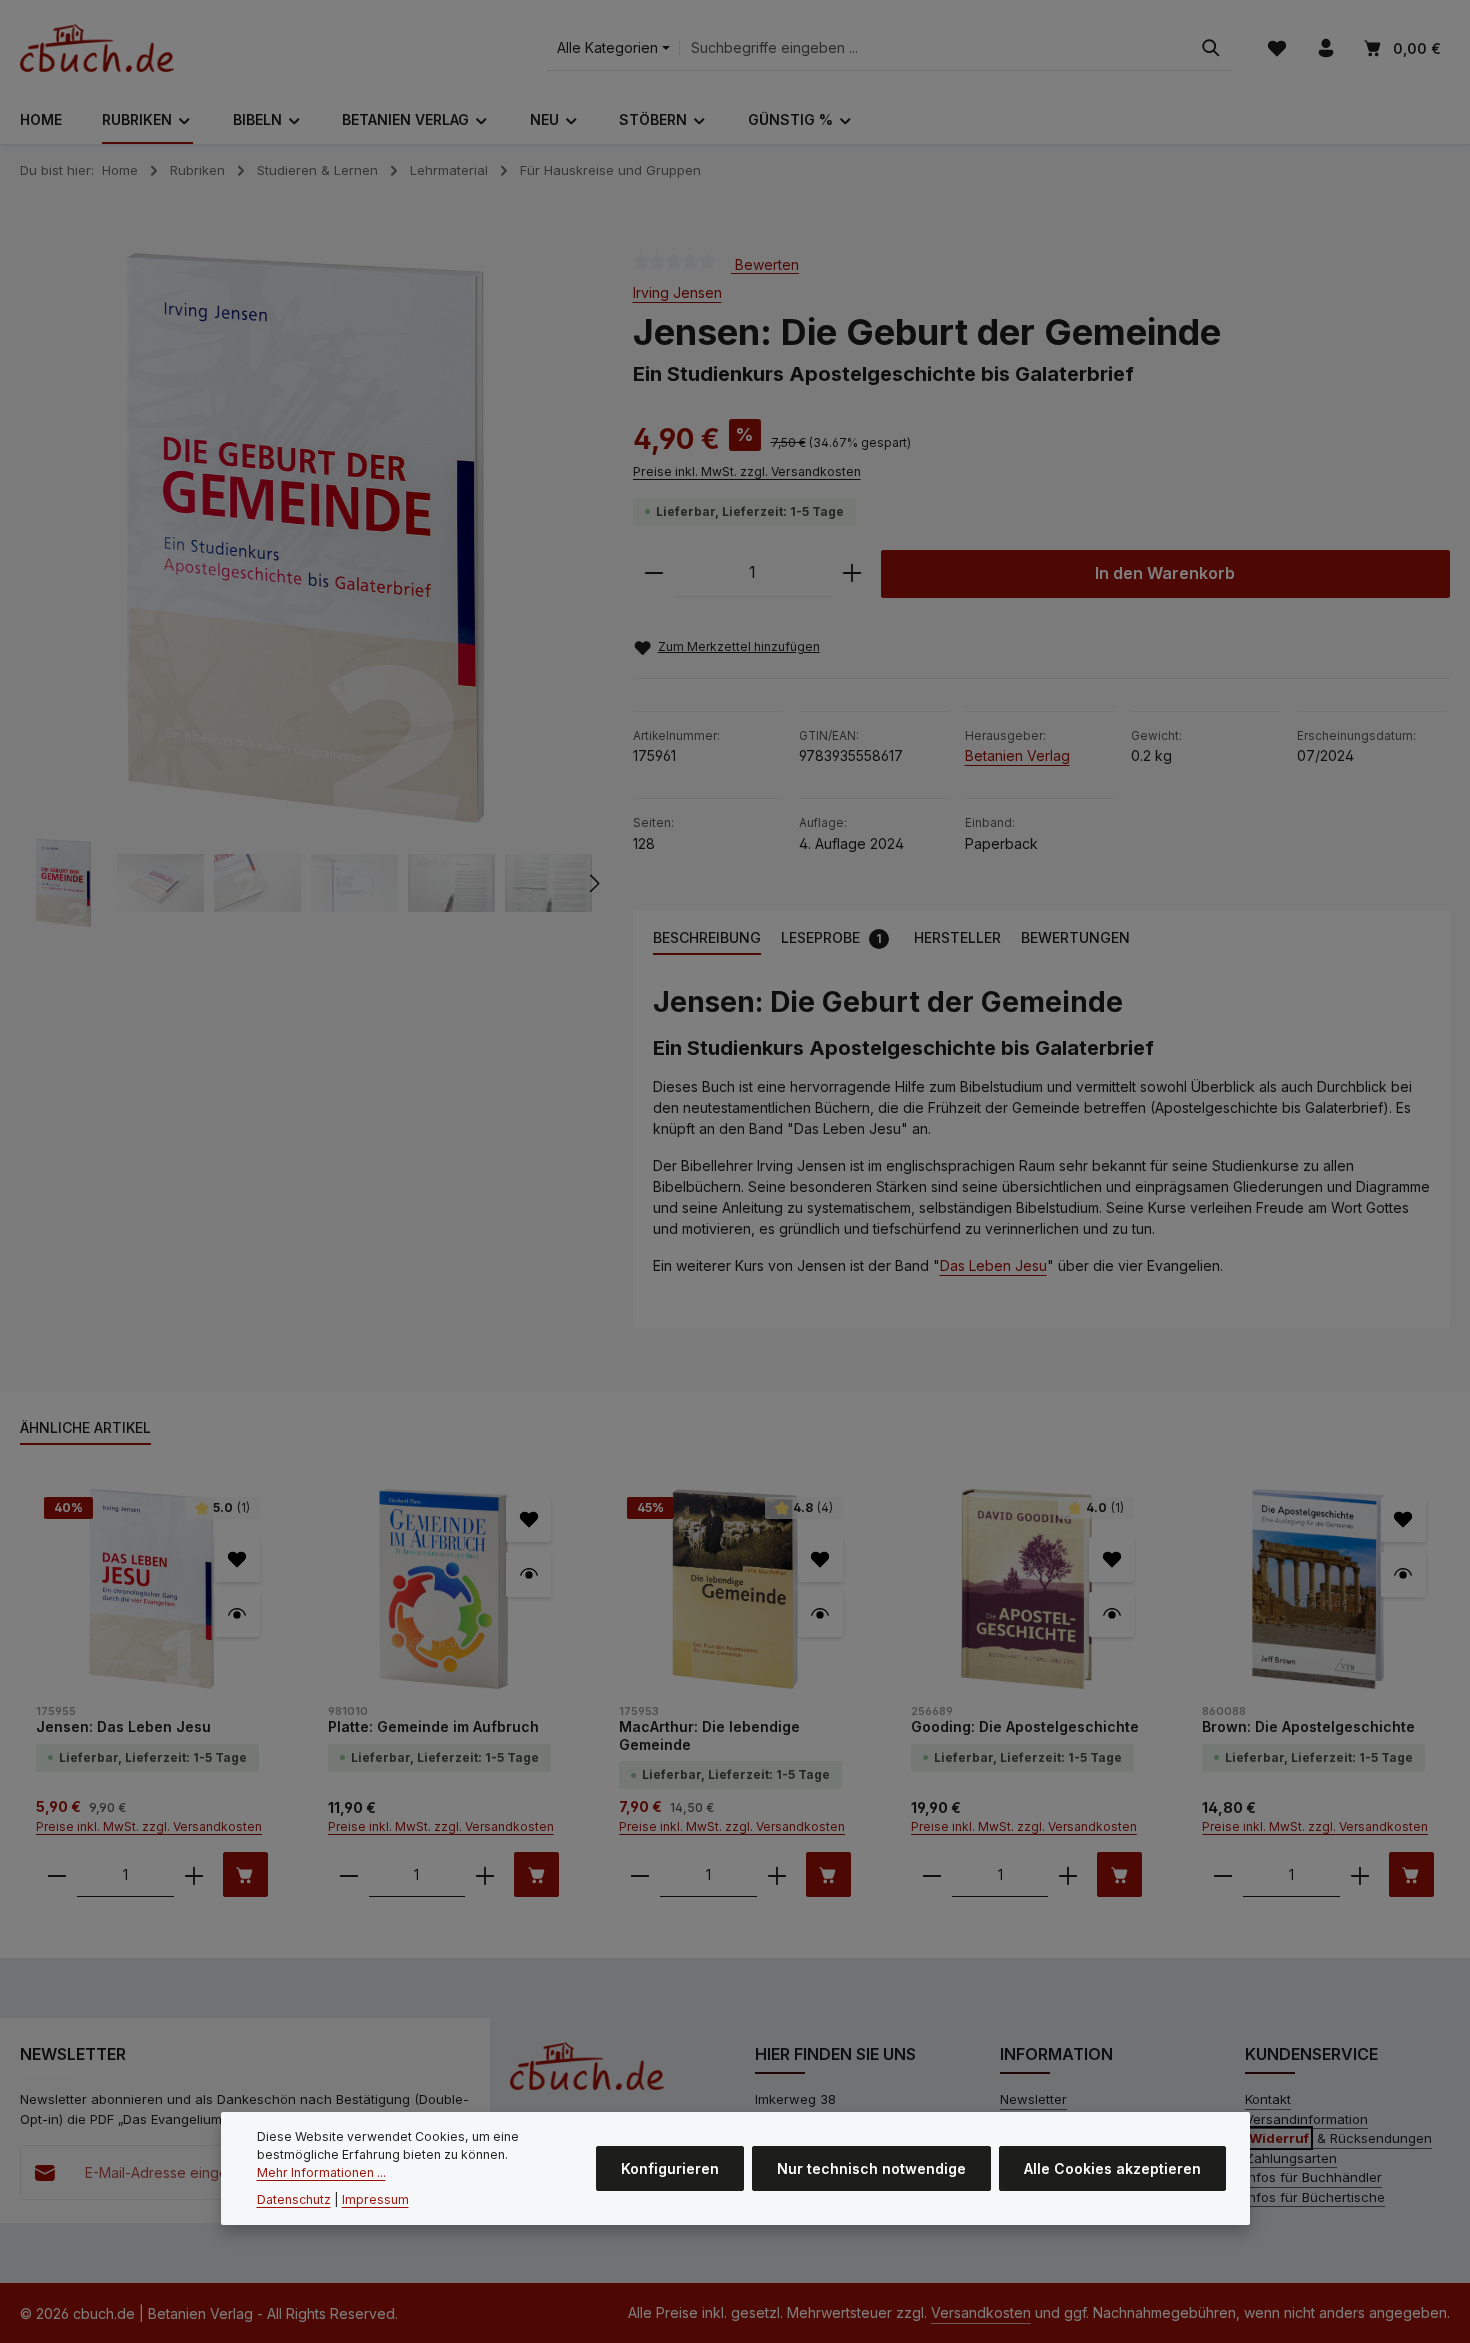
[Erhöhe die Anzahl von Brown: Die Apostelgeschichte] (1360, 1874)
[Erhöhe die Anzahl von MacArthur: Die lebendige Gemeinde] (777, 1874)
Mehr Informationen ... (321, 2173)
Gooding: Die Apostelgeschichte (1025, 1726)
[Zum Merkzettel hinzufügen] (237, 1559)
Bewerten (765, 263)
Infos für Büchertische (1315, 2197)
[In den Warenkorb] (245, 1874)
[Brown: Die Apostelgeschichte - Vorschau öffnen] (1403, 1574)
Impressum (375, 2199)
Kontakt (1268, 2099)
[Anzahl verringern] (654, 573)
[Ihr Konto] (1325, 48)
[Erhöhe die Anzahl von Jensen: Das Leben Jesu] (194, 1874)
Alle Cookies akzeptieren (1112, 2169)
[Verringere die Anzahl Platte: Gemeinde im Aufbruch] (349, 1874)
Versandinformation (1306, 2119)
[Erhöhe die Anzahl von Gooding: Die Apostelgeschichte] (1068, 1874)
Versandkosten (981, 2312)
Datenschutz (294, 2199)
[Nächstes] (593, 883)
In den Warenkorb (1165, 573)
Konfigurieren (670, 2169)
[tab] (707, 938)
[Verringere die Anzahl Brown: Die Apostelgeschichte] (1223, 1874)
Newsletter (1033, 2099)
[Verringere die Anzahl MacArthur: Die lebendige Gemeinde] (640, 1874)
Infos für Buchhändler (1313, 2177)
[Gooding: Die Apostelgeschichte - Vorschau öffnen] (1111, 1614)
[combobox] (935, 48)
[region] (306, 590)
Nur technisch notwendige (871, 2169)
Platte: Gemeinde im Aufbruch (433, 1726)
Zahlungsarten (1291, 2158)
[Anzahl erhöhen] (852, 573)
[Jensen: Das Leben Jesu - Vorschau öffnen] (237, 1614)
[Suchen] (1211, 48)
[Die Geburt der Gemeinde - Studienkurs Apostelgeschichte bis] (305, 538)
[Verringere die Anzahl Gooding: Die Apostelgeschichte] (932, 1874)
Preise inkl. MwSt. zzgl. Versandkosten (747, 471)
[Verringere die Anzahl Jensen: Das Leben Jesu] (57, 1874)
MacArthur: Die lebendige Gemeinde (709, 1735)
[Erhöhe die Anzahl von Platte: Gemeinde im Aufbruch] (485, 1874)
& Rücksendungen (1340, 2138)
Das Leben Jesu (993, 1265)
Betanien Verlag (1017, 755)
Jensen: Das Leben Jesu (123, 1726)
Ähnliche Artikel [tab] (85, 1427)
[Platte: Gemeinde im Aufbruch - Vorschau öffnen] (528, 1574)
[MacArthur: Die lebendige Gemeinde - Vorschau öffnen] (820, 1614)
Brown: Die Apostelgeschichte (1308, 1726)
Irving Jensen (677, 292)
